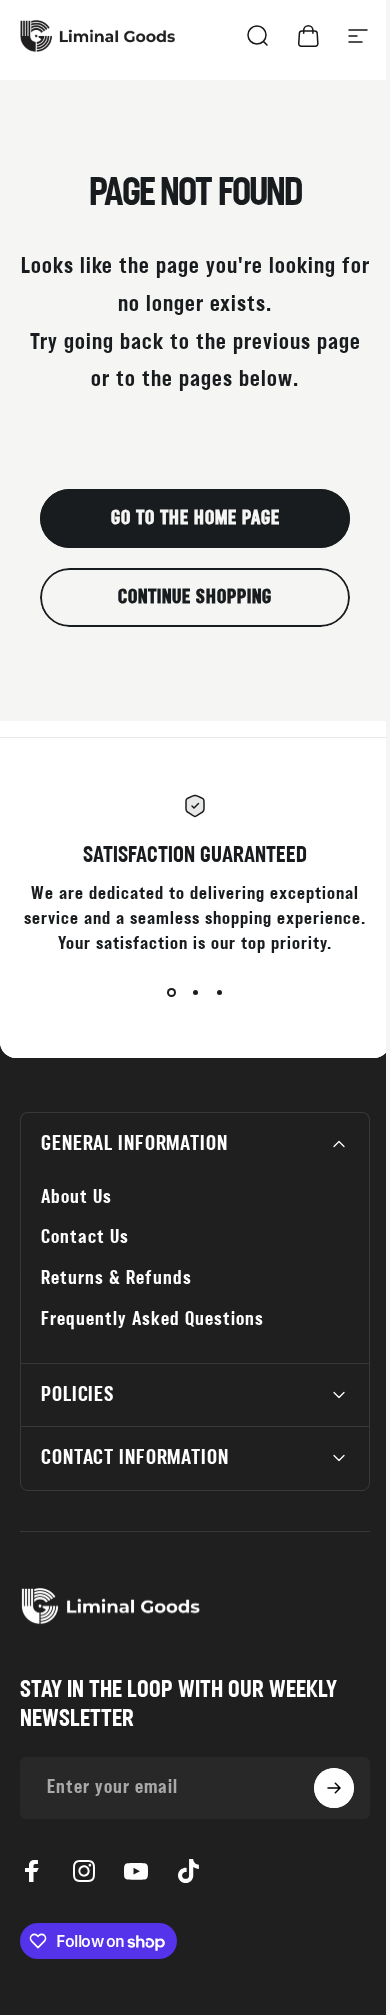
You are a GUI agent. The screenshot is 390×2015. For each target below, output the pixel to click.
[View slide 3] (219, 992)
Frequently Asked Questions (152, 1319)
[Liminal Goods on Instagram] (84, 1871)
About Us (76, 1197)
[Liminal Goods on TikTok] (188, 1871)
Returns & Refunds (116, 1278)
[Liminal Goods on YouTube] (136, 1871)
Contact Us (85, 1237)
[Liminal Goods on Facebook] (32, 1871)
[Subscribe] (319, 1788)
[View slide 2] (195, 992)
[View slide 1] (171, 992)
